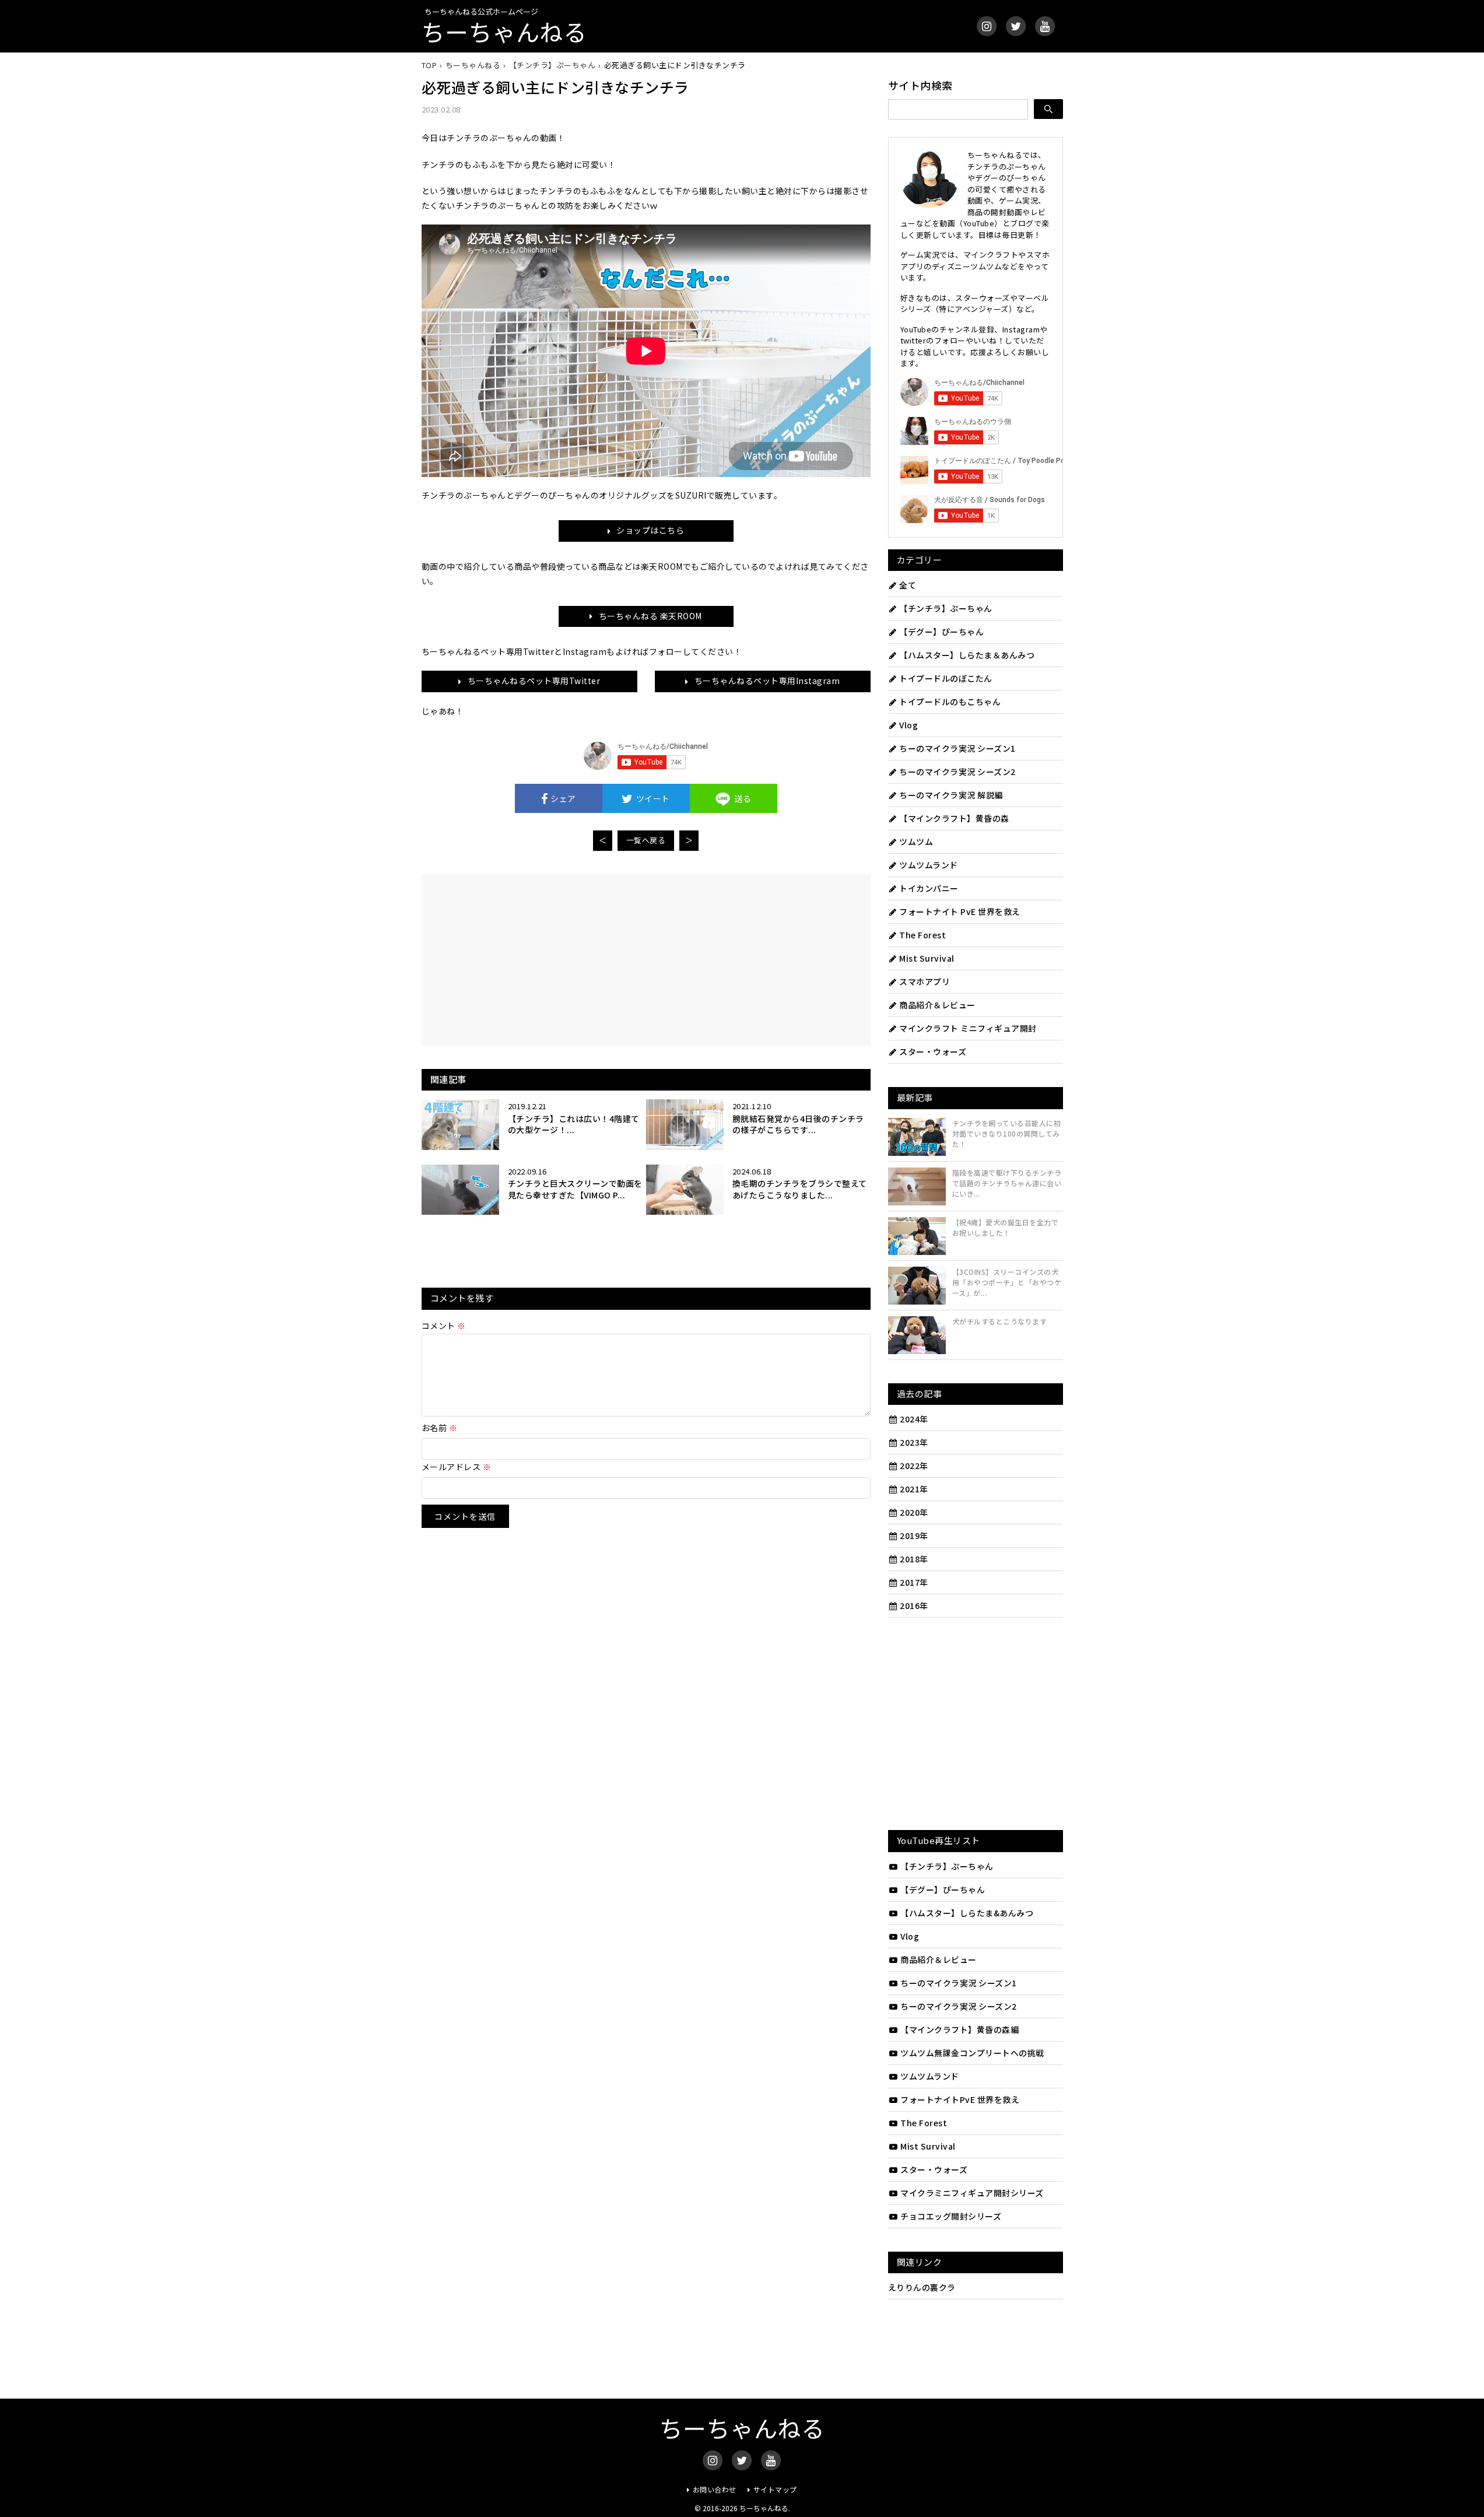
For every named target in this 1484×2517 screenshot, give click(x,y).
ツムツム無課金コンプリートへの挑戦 (972, 2053)
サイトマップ (775, 2489)
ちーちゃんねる (504, 31)
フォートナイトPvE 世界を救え (960, 2099)
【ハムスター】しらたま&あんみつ (967, 1913)
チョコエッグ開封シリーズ (951, 2216)
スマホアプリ (925, 981)
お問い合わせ (715, 2489)
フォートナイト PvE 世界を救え (960, 912)
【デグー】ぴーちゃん (941, 632)
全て (908, 585)
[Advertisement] (542, 959)
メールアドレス (457, 1467)
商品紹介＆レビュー (937, 1005)
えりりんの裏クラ (922, 2287)
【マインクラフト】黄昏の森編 (959, 2029)
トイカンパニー (929, 888)
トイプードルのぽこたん (946, 678)
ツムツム (916, 842)
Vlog (908, 725)
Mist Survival (927, 958)
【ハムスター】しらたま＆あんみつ (967, 655)
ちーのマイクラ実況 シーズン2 (957, 772)
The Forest (922, 935)
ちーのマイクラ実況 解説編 (951, 795)
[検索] (1048, 109)
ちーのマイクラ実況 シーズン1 (957, 748)
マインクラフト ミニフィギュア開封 (968, 1028)
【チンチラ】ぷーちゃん (946, 608)
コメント (444, 1326)
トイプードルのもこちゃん (950, 702)
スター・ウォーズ (933, 1051)
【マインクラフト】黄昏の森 (954, 818)
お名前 (440, 1428)
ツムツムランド (929, 865)
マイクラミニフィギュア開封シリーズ (972, 2193)
